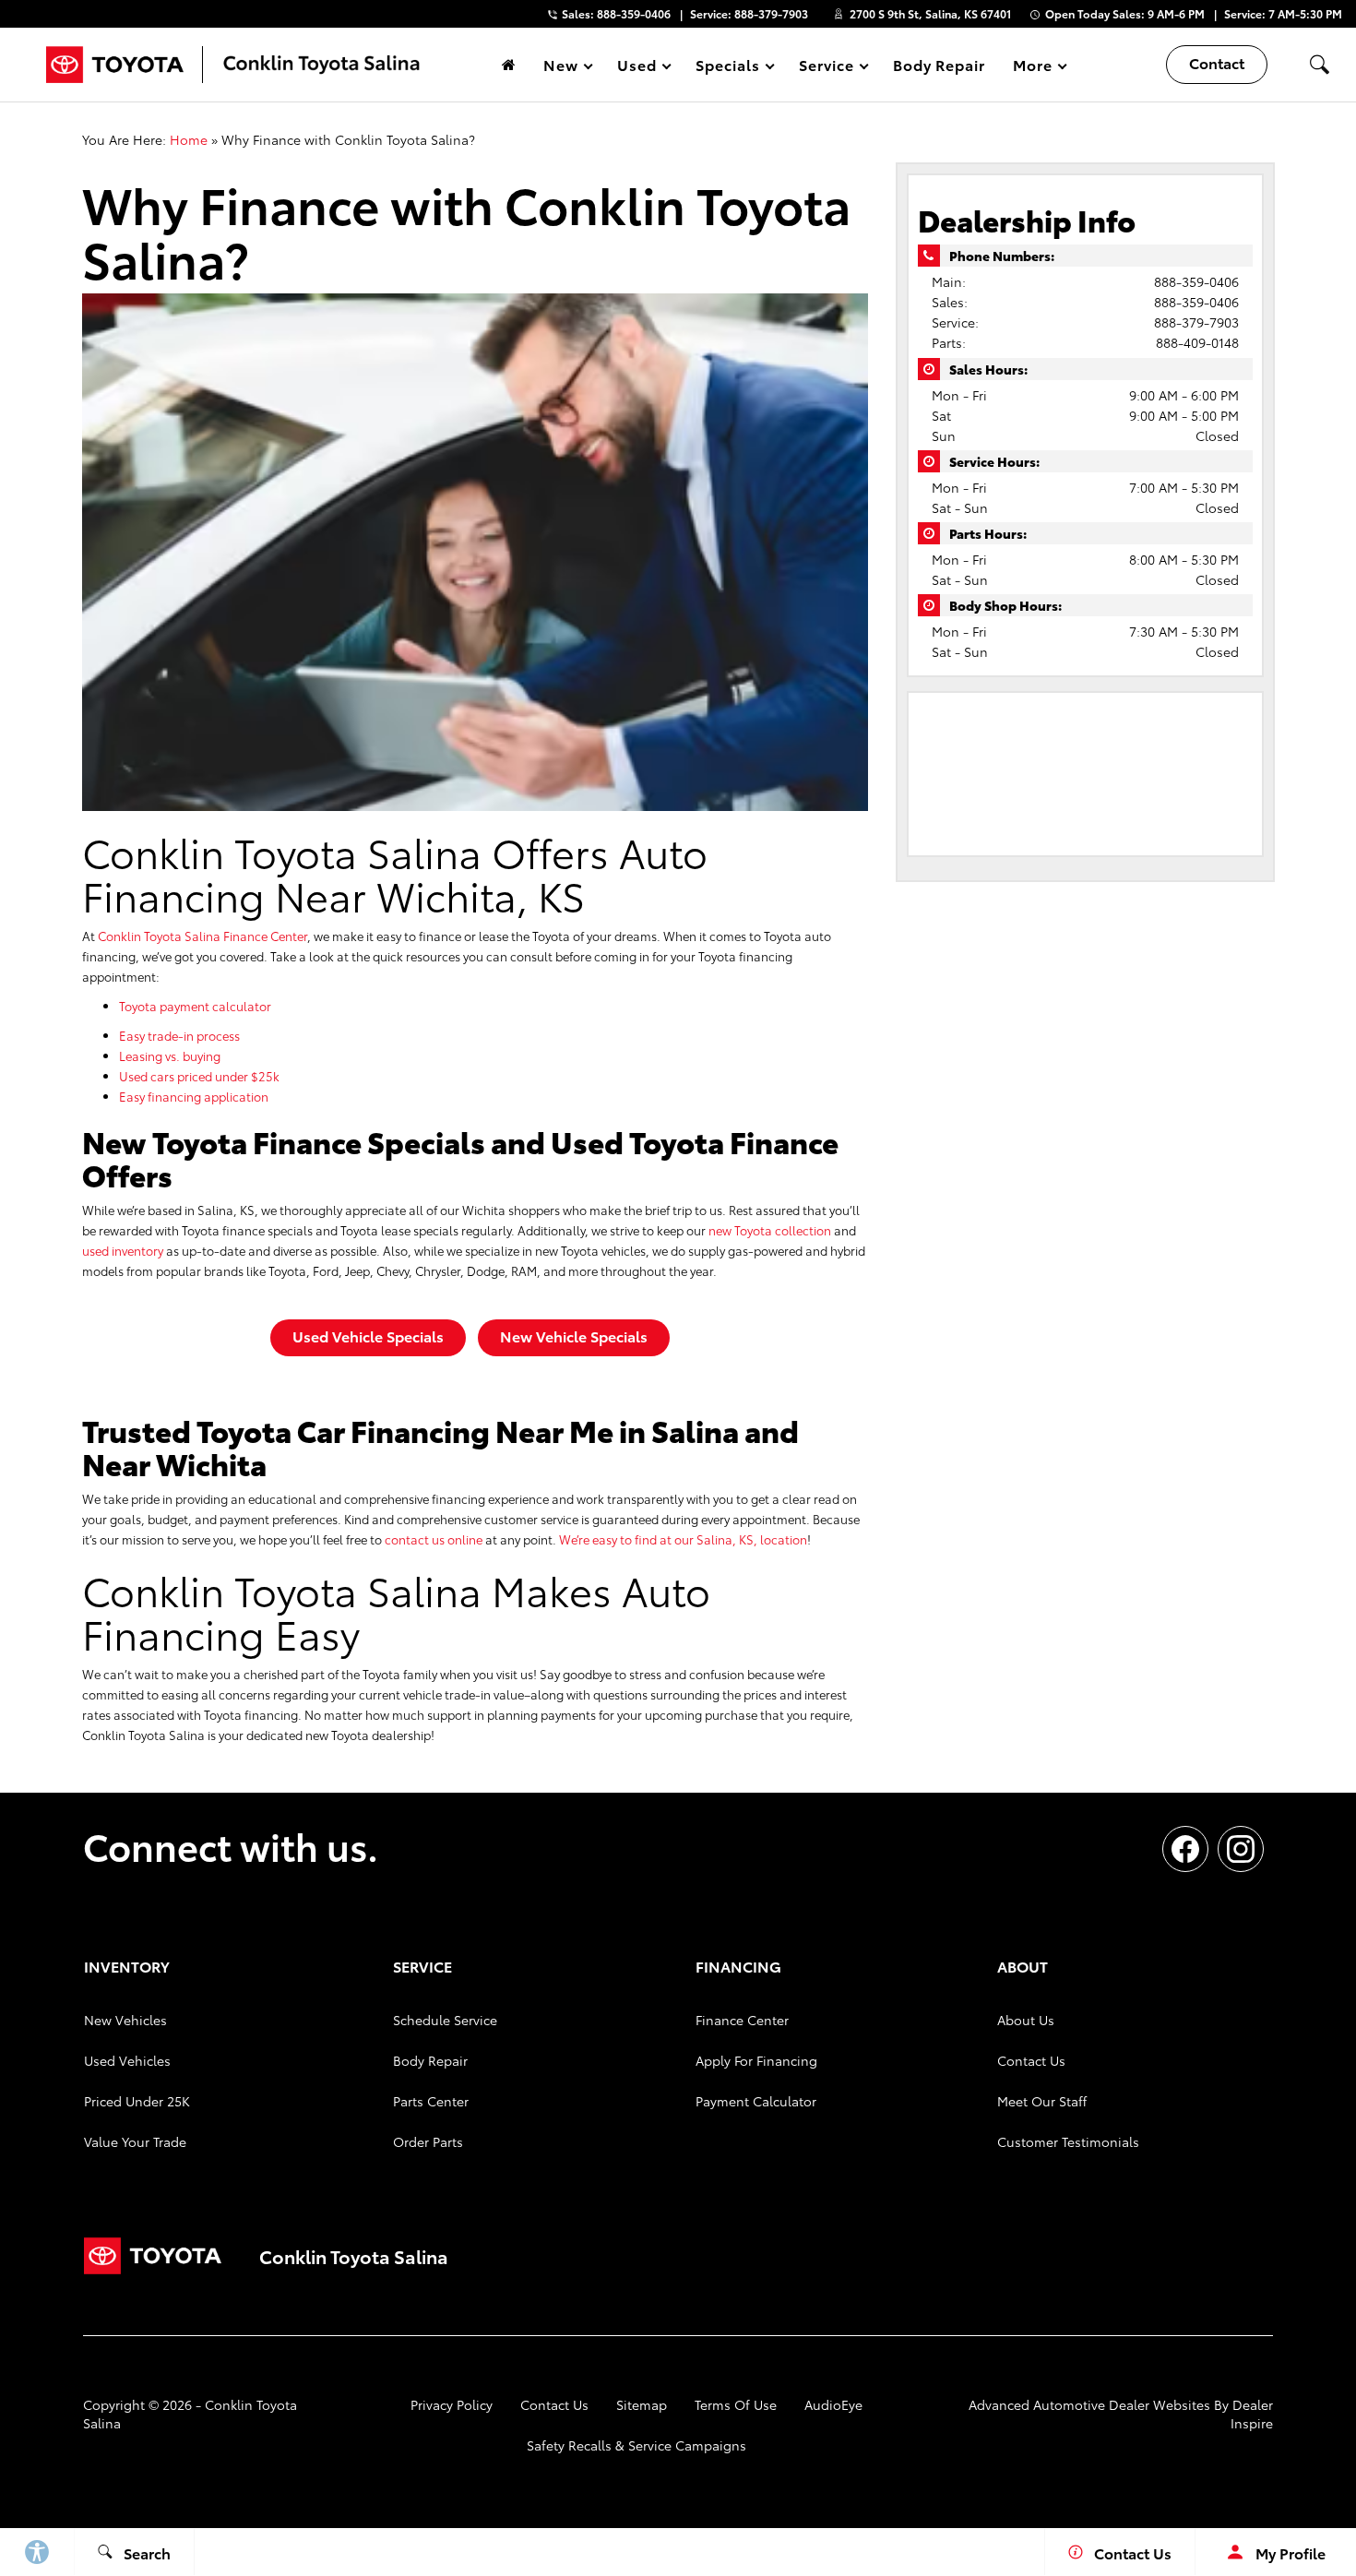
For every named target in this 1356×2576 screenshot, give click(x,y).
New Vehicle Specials (574, 1336)
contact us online (434, 1539)
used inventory (123, 1250)
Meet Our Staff (1042, 2101)
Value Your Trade (135, 2141)
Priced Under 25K (137, 2101)
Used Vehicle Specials (368, 1336)
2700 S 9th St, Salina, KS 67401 (930, 13)
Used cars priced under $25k (199, 1076)
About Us (1026, 2020)
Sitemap (642, 2404)
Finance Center (742, 2020)
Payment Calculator (756, 2101)
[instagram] (1241, 1849)
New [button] (564, 68)
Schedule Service (445, 2020)
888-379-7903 (1196, 322)
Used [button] (637, 68)
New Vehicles (125, 2020)
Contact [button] (1217, 62)
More (1033, 68)
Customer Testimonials (1068, 2141)
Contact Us (1031, 2060)
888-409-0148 (1197, 342)
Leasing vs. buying (170, 1055)
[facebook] (1185, 1849)
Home (189, 139)
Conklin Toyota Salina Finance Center (202, 936)
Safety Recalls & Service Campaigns (636, 2445)
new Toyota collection (770, 1230)
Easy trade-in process (179, 1035)
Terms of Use (736, 2404)
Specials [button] (727, 68)
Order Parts (428, 2141)
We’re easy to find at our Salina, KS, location (683, 1539)
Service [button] (826, 68)
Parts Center (431, 2101)
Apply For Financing (756, 2060)
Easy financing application (194, 1096)
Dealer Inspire (1252, 2414)
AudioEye (833, 2404)
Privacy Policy (452, 2404)
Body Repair (940, 64)
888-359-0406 (1196, 281)
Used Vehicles (127, 2060)
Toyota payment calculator (195, 1006)
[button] (1319, 65)
